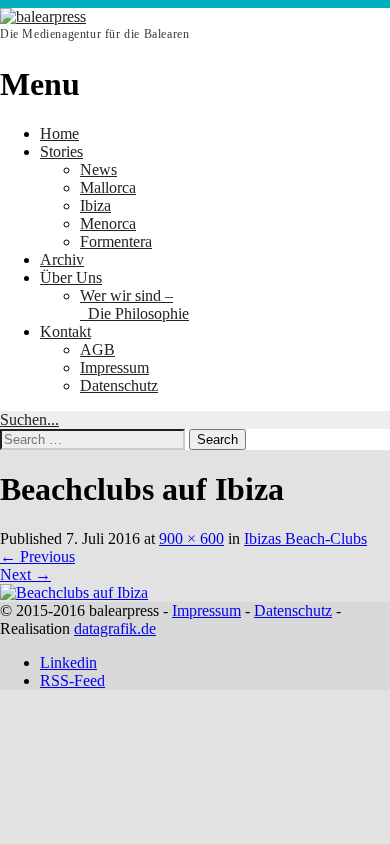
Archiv (62, 259)
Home (59, 133)
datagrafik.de (115, 628)
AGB (97, 349)
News (98, 169)
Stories (61, 151)
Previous (37, 556)
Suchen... (29, 419)
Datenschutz (119, 385)
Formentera (116, 241)
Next (25, 574)
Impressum (114, 367)
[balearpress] (43, 16)
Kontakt (65, 331)
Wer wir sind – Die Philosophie (134, 304)
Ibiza (95, 205)
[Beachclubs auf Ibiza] (74, 592)
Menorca (108, 223)
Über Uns (71, 277)
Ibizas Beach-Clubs (305, 538)
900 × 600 (191, 538)
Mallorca (108, 187)
